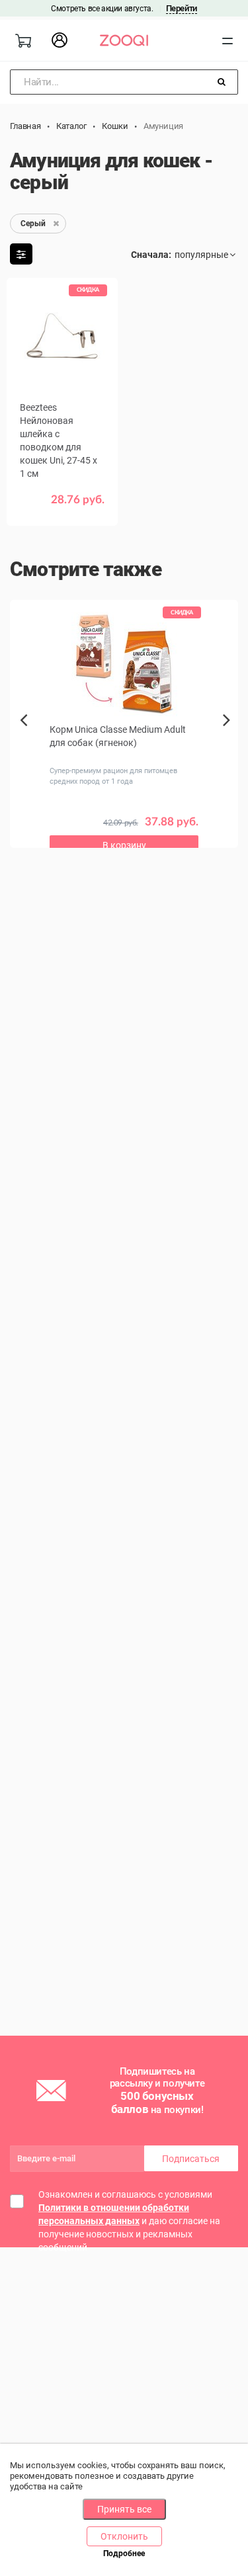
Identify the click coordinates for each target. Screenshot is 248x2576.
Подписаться (191, 2159)
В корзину (124, 845)
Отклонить (124, 2536)
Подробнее (124, 2554)
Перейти (182, 8)
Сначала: (151, 255)
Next (230, 735)
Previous (25, 743)
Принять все (124, 2509)
